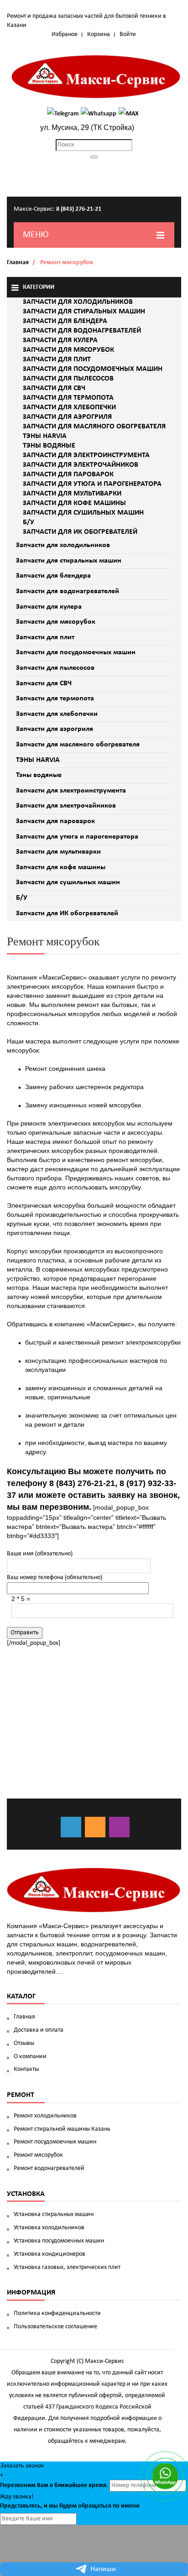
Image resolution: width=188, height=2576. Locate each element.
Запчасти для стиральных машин (69, 561)
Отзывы (24, 2043)
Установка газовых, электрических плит (67, 2267)
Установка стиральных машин (54, 2214)
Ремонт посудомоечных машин (55, 2142)
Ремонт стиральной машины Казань (62, 2129)
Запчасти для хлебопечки (57, 714)
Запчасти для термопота (55, 699)
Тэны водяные (39, 775)
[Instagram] (119, 1827)
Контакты (26, 2069)
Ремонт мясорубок (38, 2155)
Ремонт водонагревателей (49, 2168)
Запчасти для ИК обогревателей (67, 913)
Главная (18, 263)
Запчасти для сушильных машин (68, 882)
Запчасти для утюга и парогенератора (77, 837)
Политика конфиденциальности (57, 2313)
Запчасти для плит (45, 637)
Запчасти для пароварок (55, 821)
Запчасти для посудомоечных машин (76, 652)
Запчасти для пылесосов (55, 668)
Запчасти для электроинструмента (71, 791)
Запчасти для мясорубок (56, 622)
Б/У (22, 898)
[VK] (71, 1827)
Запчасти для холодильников (63, 545)
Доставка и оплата (39, 2030)
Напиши (103, 2569)
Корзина (99, 34)
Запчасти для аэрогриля (55, 729)
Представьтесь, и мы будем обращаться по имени (70, 2506)
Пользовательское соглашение (55, 2327)
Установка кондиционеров (50, 2254)
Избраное (65, 34)
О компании (30, 2057)
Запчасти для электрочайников (66, 806)
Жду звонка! (17, 2497)
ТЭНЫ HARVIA (38, 760)
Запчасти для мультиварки (58, 852)
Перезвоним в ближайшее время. (54, 2485)
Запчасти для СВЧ (44, 683)
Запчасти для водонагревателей (68, 591)
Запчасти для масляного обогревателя (78, 745)
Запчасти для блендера (53, 576)
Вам (43, 2485)
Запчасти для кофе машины (61, 867)
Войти (128, 34)
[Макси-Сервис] (96, 77)
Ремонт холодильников (45, 2116)
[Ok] (95, 1827)
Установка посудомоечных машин (59, 2241)
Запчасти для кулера (49, 607)
